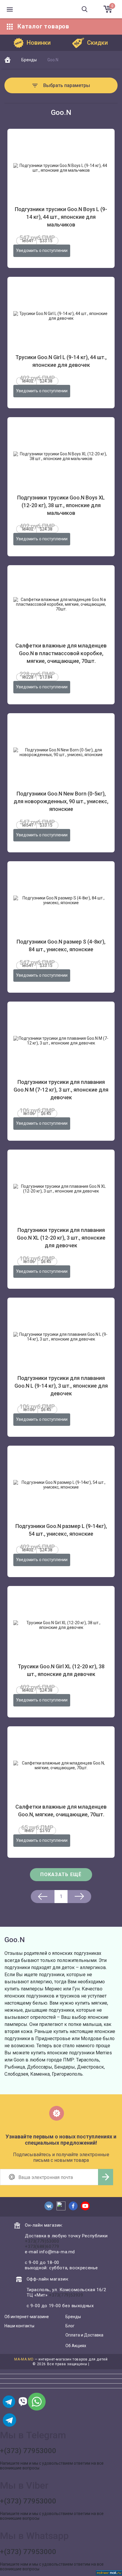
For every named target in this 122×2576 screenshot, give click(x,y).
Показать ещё (61, 1874)
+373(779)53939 (66, 2295)
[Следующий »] (79, 1897)
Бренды (73, 2317)
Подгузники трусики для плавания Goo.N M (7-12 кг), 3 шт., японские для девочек (61, 1090)
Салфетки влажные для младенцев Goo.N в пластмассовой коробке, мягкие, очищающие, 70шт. (61, 653)
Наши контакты (19, 2326)
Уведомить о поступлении (42, 250)
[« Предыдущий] (43, 1897)
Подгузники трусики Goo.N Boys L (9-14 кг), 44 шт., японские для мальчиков (61, 217)
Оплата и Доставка (84, 2335)
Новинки (39, 43)
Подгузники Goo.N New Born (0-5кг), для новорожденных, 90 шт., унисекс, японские (61, 801)
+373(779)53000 (42, 2241)
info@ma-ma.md (57, 2252)
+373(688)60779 (42, 2246)
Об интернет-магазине (27, 2317)
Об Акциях (76, 2346)
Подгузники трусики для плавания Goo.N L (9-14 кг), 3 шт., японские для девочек (61, 1386)
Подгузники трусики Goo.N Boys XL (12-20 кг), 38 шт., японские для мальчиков (61, 505)
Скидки (97, 43)
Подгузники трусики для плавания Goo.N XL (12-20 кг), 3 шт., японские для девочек (61, 1238)
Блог (70, 2326)
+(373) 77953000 (28, 2451)
